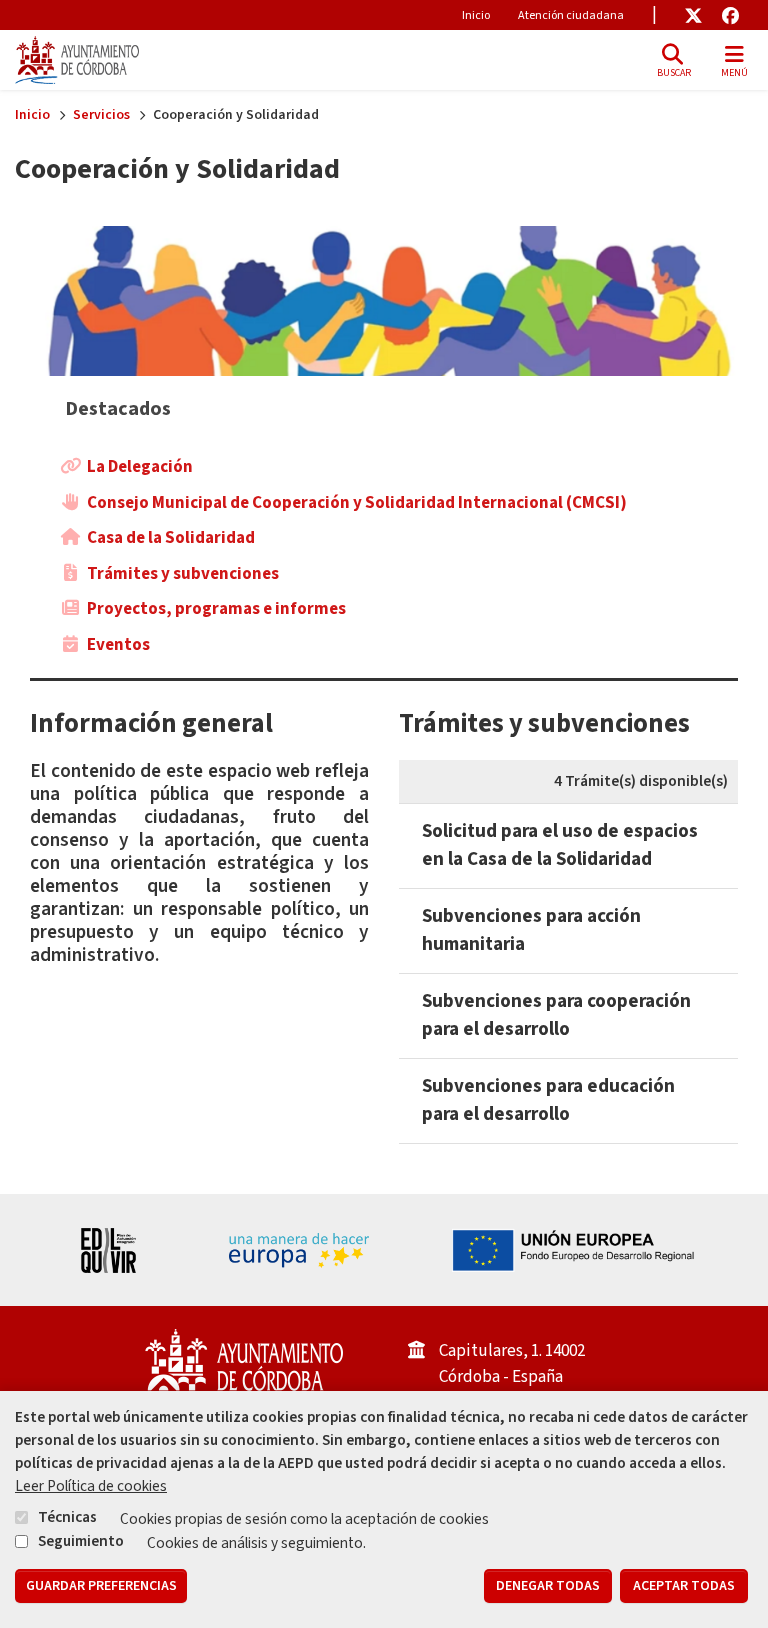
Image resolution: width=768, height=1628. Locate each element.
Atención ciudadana (571, 15)
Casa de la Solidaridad (171, 538)
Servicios (101, 115)
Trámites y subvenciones (183, 574)
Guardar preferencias (101, 1586)
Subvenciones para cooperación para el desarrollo (556, 1015)
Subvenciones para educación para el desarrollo (548, 1100)
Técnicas (67, 1517)
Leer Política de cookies (91, 1486)
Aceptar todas (684, 1586)
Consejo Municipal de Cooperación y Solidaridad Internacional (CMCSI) (357, 503)
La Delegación (140, 467)
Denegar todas (548, 1586)
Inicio (476, 15)
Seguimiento (81, 1541)
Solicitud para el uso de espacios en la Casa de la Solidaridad (560, 845)
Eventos (118, 645)
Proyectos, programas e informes (216, 609)
